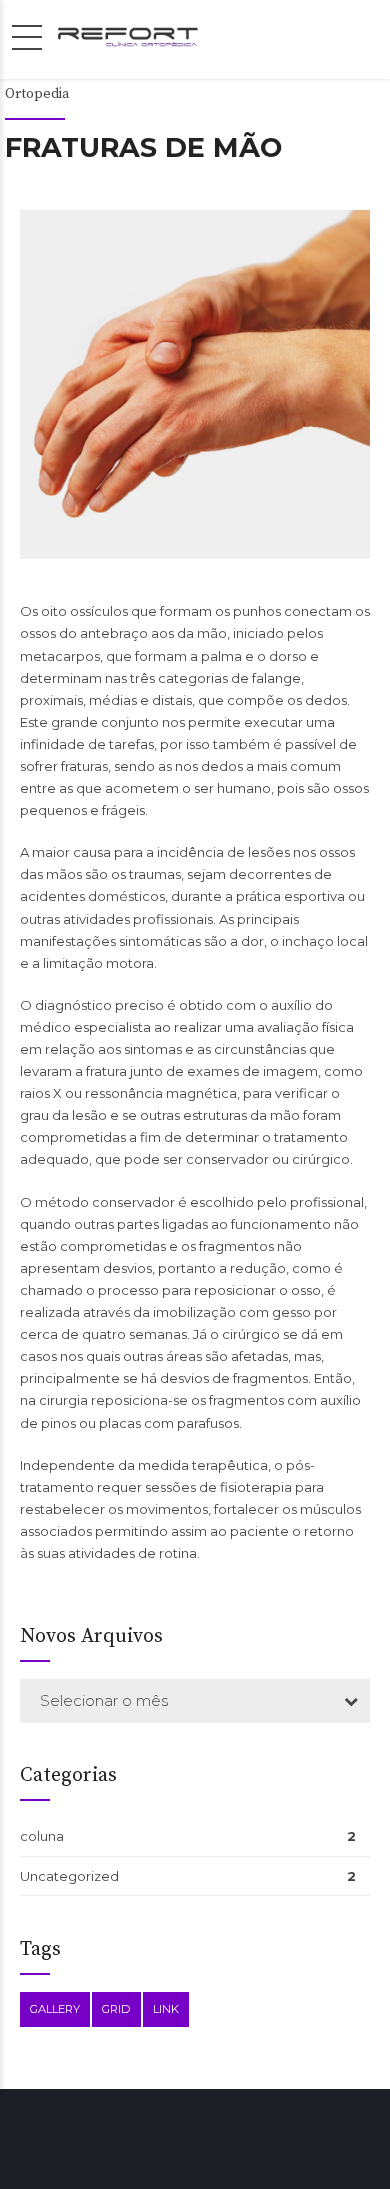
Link (166, 2009)
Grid (116, 2009)
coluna (42, 1836)
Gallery (55, 2009)
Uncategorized (69, 1876)
